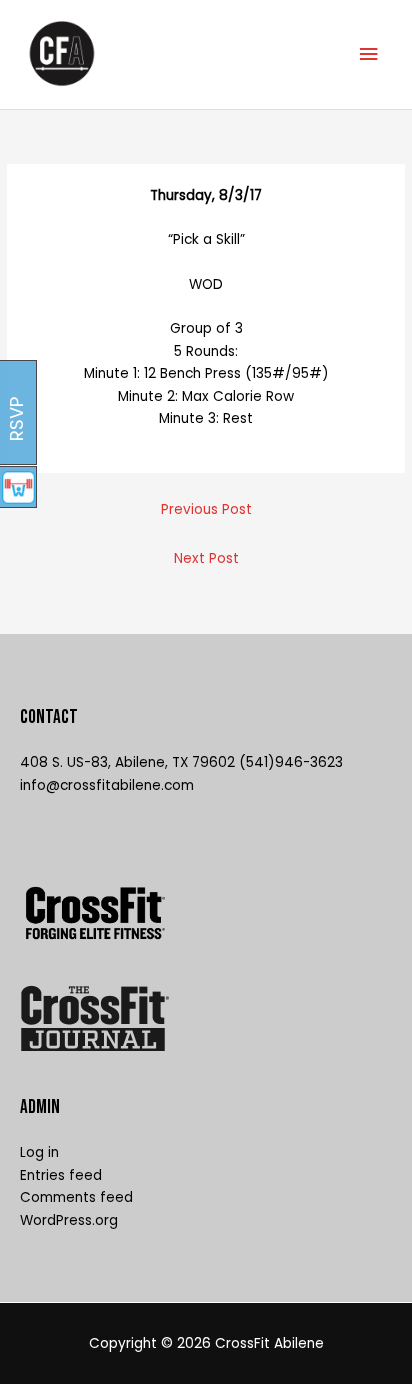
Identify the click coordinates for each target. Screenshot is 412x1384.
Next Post (206, 558)
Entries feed (61, 1175)
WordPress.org (69, 1220)
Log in (39, 1152)
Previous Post (206, 509)
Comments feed (76, 1197)
